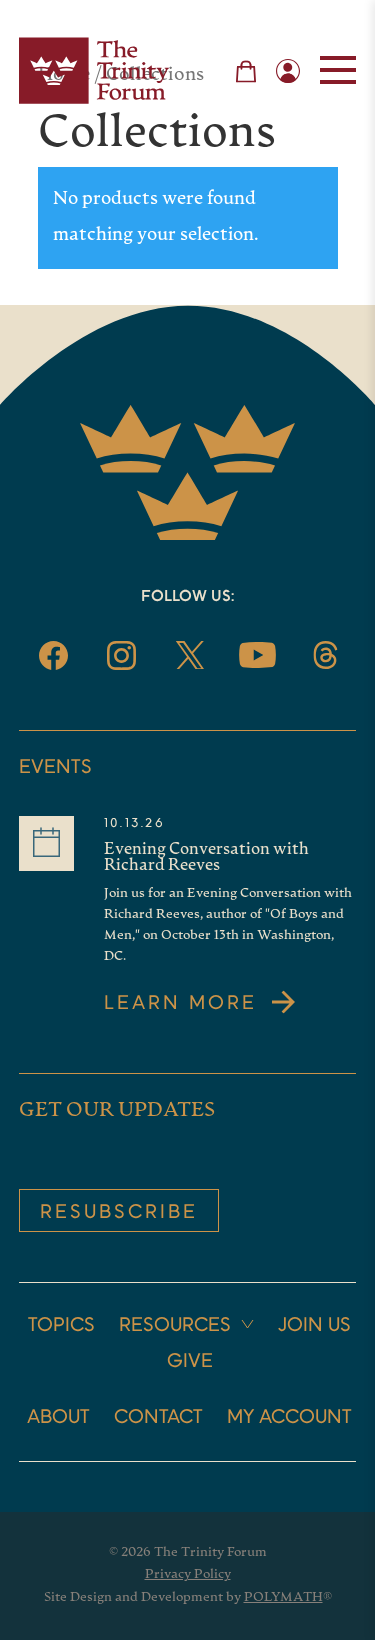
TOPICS (61, 1326)
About (58, 1418)
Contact (158, 1418)
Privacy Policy (188, 1574)
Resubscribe (119, 1213)
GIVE (190, 1362)
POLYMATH (283, 1597)
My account (289, 1418)
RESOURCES (175, 1326)
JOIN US (314, 1326)
